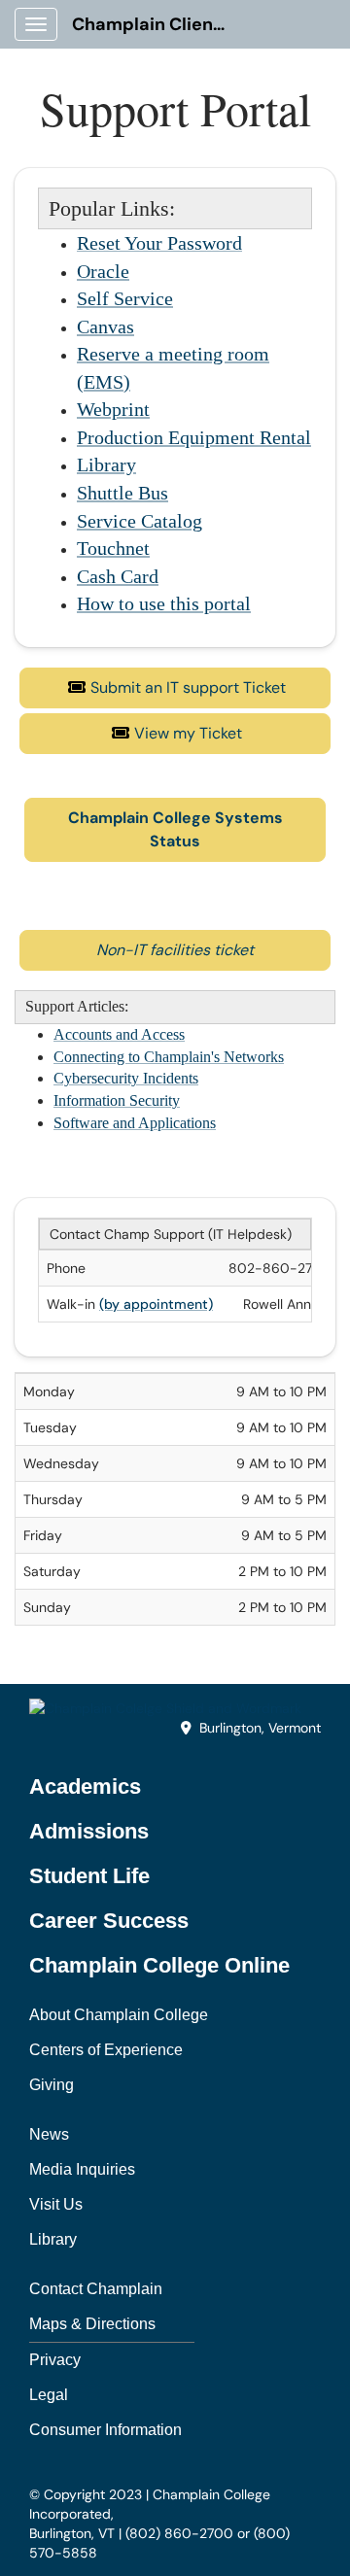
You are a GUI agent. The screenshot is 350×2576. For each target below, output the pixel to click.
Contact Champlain (96, 2289)
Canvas (105, 326)
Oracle (103, 271)
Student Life (89, 1876)
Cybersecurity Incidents (126, 1078)
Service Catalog (140, 521)
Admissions (89, 1831)
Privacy (55, 2360)
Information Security (117, 1100)
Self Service (125, 298)
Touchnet (113, 548)
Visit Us (56, 2204)
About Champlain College (119, 2015)
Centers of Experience (106, 2050)
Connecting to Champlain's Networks (169, 1057)
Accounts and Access (119, 1034)
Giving (52, 2085)
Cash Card (118, 576)
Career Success (109, 1921)
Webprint (113, 409)
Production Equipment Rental (194, 437)
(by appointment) (156, 1304)
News (49, 2134)
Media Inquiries (82, 2169)
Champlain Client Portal (157, 24)
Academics (85, 1786)
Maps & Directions (92, 2324)
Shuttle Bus (122, 493)
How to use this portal (164, 603)
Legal (49, 2395)
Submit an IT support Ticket (188, 687)
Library (106, 464)
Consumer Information (105, 2430)
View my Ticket (188, 733)
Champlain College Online (159, 1965)
